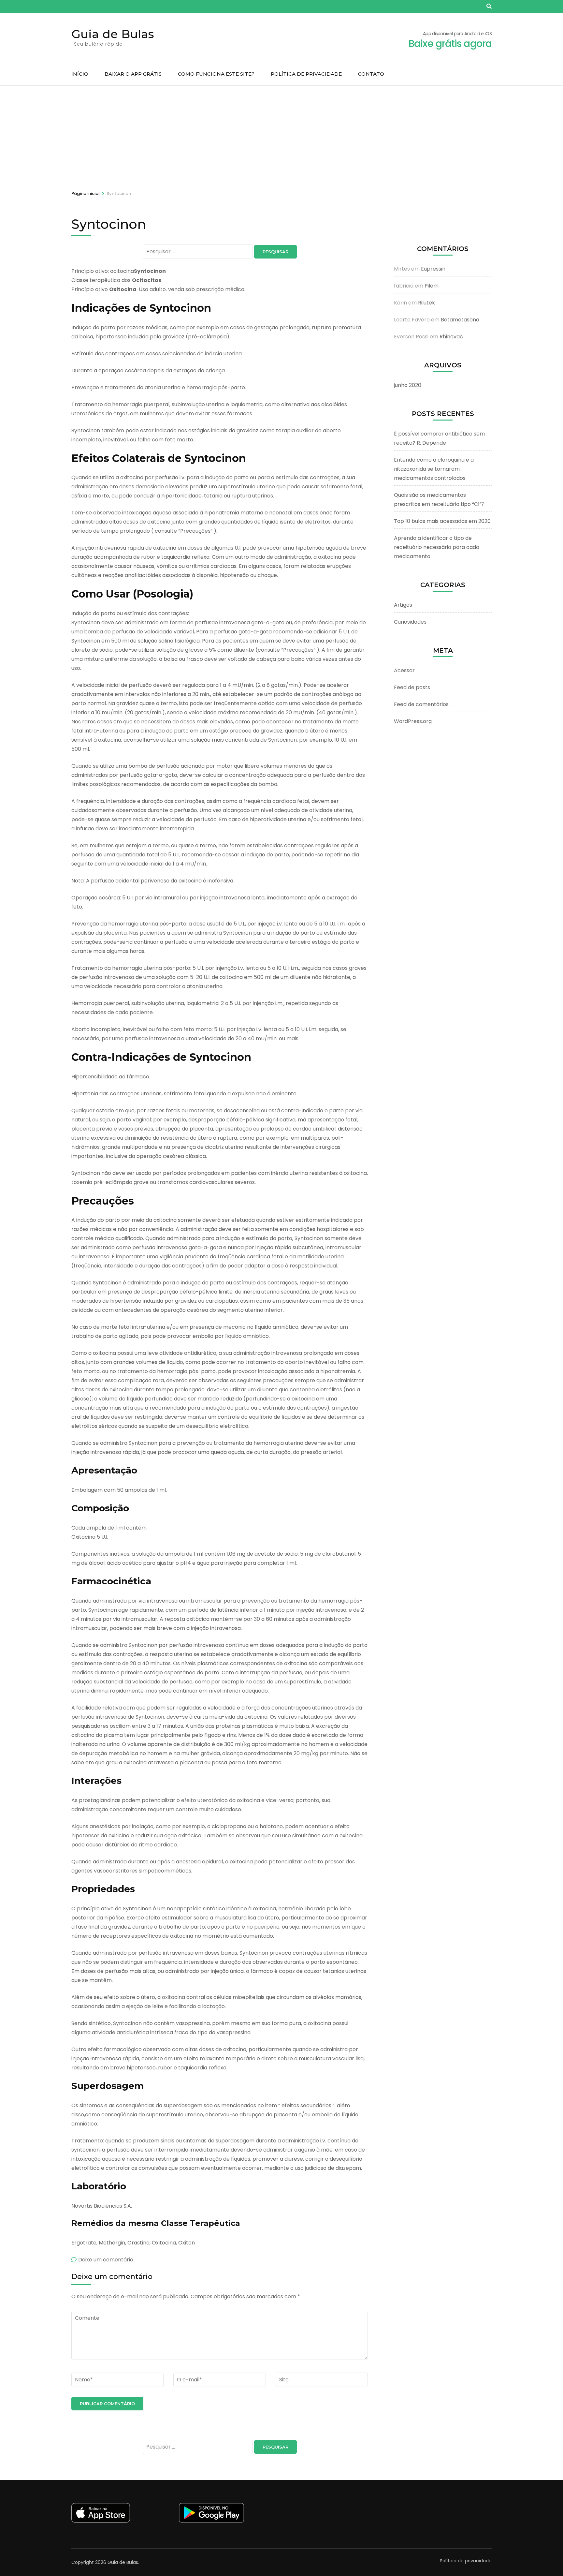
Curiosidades (410, 622)
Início (80, 74)
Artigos (403, 605)
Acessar (404, 670)
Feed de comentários (421, 704)
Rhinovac (451, 337)
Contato (371, 74)
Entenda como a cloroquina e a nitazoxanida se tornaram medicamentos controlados (434, 469)
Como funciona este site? (216, 74)
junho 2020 (408, 385)
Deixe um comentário (106, 2260)
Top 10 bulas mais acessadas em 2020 (442, 521)
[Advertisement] (281, 135)
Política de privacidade (306, 74)
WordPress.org (413, 721)
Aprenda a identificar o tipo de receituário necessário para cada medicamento (437, 547)
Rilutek (426, 303)
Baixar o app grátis (133, 74)
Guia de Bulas (113, 34)
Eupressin (433, 269)
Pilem (432, 286)
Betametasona (460, 320)
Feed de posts (412, 687)
